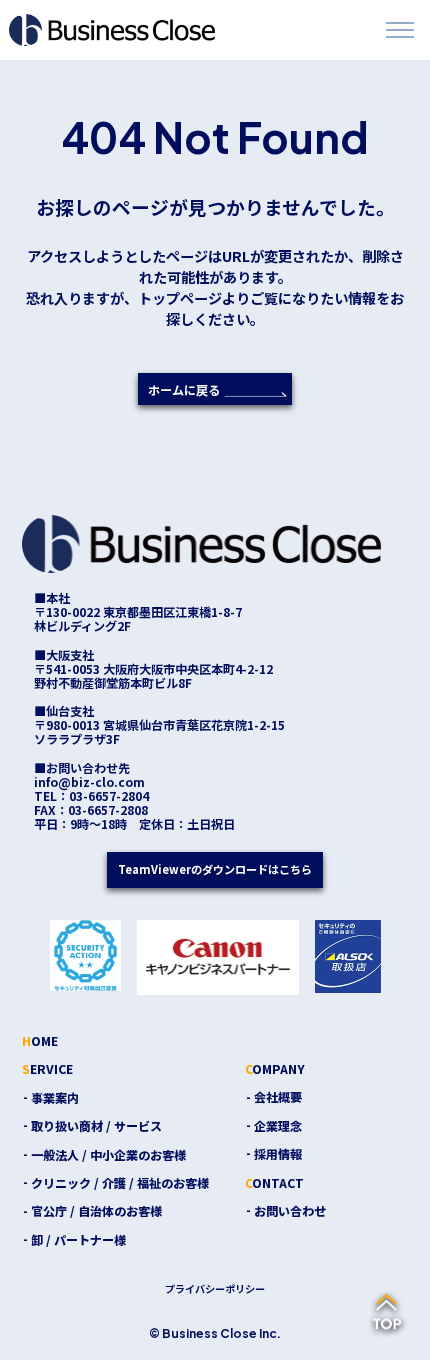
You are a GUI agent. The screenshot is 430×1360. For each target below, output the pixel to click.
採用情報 (278, 1153)
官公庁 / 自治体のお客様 (96, 1210)
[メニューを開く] (400, 30)
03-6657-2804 (109, 796)
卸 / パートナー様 (78, 1239)
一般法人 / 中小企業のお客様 (108, 1154)
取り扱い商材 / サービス (96, 1125)
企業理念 (278, 1125)
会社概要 (278, 1096)
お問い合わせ (290, 1210)
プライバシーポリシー (215, 1288)
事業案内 (55, 1097)
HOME (40, 1040)
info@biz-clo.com (89, 782)
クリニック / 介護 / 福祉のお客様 (120, 1182)
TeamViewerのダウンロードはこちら (215, 869)
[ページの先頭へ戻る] (387, 1313)
